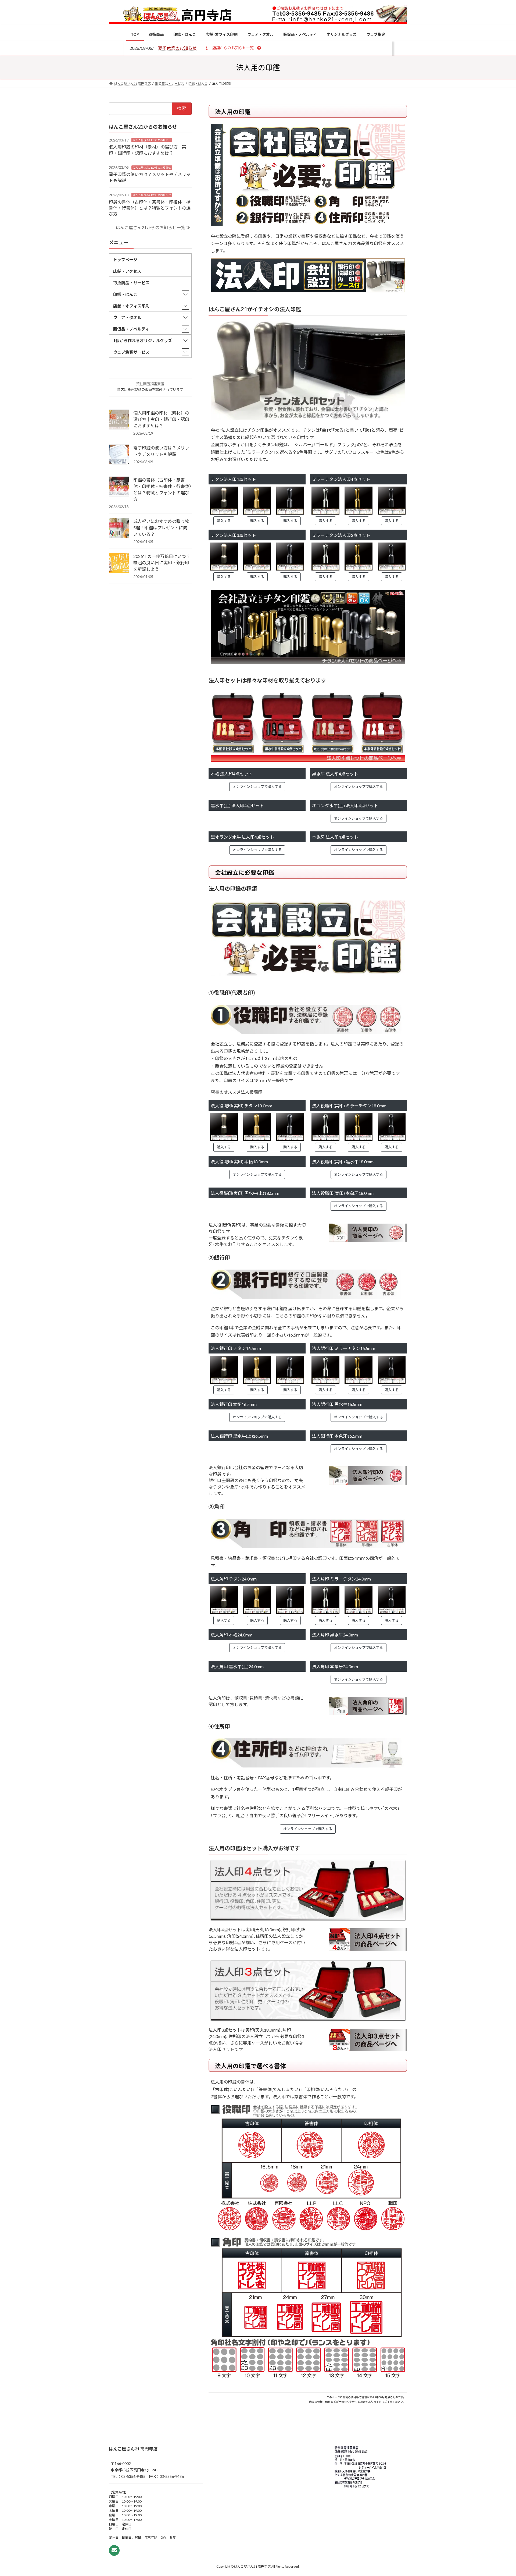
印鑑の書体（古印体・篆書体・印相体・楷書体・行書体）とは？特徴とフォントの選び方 (150, 208)
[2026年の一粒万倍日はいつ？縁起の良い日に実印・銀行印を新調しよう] (119, 563)
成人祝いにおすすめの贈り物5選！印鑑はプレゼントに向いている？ (161, 528)
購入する (224, 521)
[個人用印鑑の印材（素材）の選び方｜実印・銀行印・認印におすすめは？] (119, 420)
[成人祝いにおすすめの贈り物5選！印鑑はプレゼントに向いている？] (119, 528)
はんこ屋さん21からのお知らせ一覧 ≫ (153, 227)
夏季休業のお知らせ (177, 48)
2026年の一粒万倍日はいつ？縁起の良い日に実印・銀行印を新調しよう (162, 563)
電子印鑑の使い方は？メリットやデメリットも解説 (161, 451)
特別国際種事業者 (150, 384)
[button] (233, 48)
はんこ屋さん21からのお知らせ (152, 140)
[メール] (114, 2551)
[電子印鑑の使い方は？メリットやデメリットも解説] (119, 455)
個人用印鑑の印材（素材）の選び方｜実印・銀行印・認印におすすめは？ (161, 419)
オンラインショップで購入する (257, 786)
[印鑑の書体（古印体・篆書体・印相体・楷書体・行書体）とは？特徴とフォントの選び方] (119, 487)
